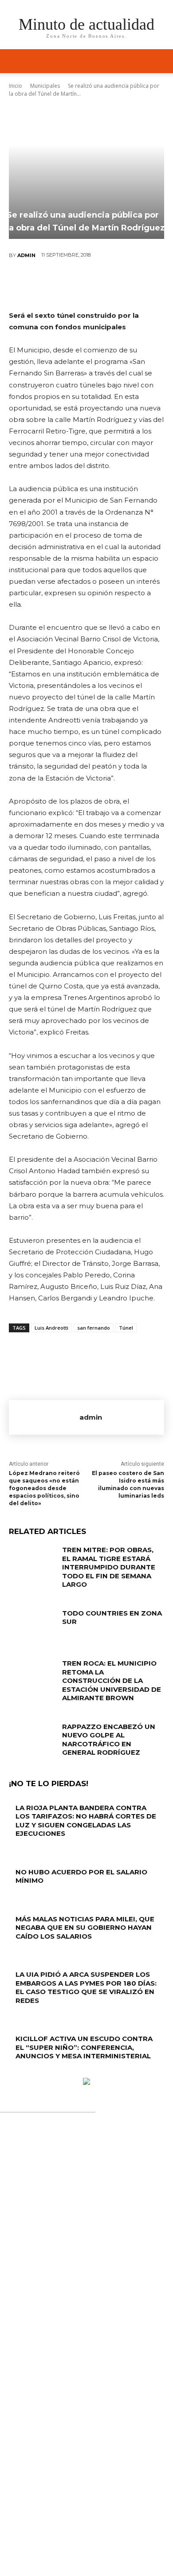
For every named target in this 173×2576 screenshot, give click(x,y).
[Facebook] (33, 285)
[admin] (44, 1417)
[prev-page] (11, 2073)
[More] (140, 285)
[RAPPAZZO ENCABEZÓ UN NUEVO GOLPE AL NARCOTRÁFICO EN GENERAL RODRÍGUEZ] (32, 1739)
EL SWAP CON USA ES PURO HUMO (81, 2351)
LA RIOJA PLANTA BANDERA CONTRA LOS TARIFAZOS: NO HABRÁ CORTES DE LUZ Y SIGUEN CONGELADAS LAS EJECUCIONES (86, 1821)
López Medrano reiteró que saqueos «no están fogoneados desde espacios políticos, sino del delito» (44, 1488)
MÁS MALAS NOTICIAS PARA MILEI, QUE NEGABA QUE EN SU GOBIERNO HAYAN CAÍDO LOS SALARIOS (85, 1928)
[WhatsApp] (113, 285)
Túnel (126, 1328)
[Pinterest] (86, 285)
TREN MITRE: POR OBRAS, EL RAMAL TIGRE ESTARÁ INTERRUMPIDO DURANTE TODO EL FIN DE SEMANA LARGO (109, 1567)
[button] (161, 61)
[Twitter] (59, 285)
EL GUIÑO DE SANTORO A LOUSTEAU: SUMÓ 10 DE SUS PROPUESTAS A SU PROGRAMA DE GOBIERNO (86, 2389)
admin (26, 255)
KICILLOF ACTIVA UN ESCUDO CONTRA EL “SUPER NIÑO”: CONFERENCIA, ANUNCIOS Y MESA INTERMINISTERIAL (84, 2047)
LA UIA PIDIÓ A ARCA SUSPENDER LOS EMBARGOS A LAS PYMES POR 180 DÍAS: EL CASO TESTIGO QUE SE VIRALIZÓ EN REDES (86, 1987)
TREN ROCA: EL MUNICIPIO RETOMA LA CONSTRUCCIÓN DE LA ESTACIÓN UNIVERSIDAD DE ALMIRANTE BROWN (112, 1680)
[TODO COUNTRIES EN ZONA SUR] (32, 1625)
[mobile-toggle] (15, 61)
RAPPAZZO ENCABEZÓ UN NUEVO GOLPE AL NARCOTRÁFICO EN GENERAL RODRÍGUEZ (109, 1740)
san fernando (94, 1328)
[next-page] (16, 2073)
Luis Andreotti (51, 1328)
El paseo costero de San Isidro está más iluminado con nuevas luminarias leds (128, 1484)
